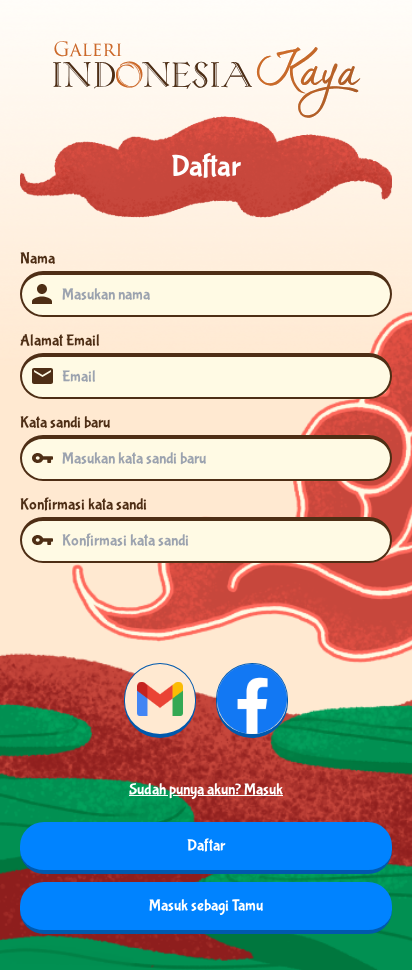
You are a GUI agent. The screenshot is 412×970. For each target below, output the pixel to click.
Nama (37, 258)
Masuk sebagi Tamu (206, 905)
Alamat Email (60, 340)
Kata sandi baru (65, 422)
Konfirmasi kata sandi (83, 504)
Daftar (206, 845)
